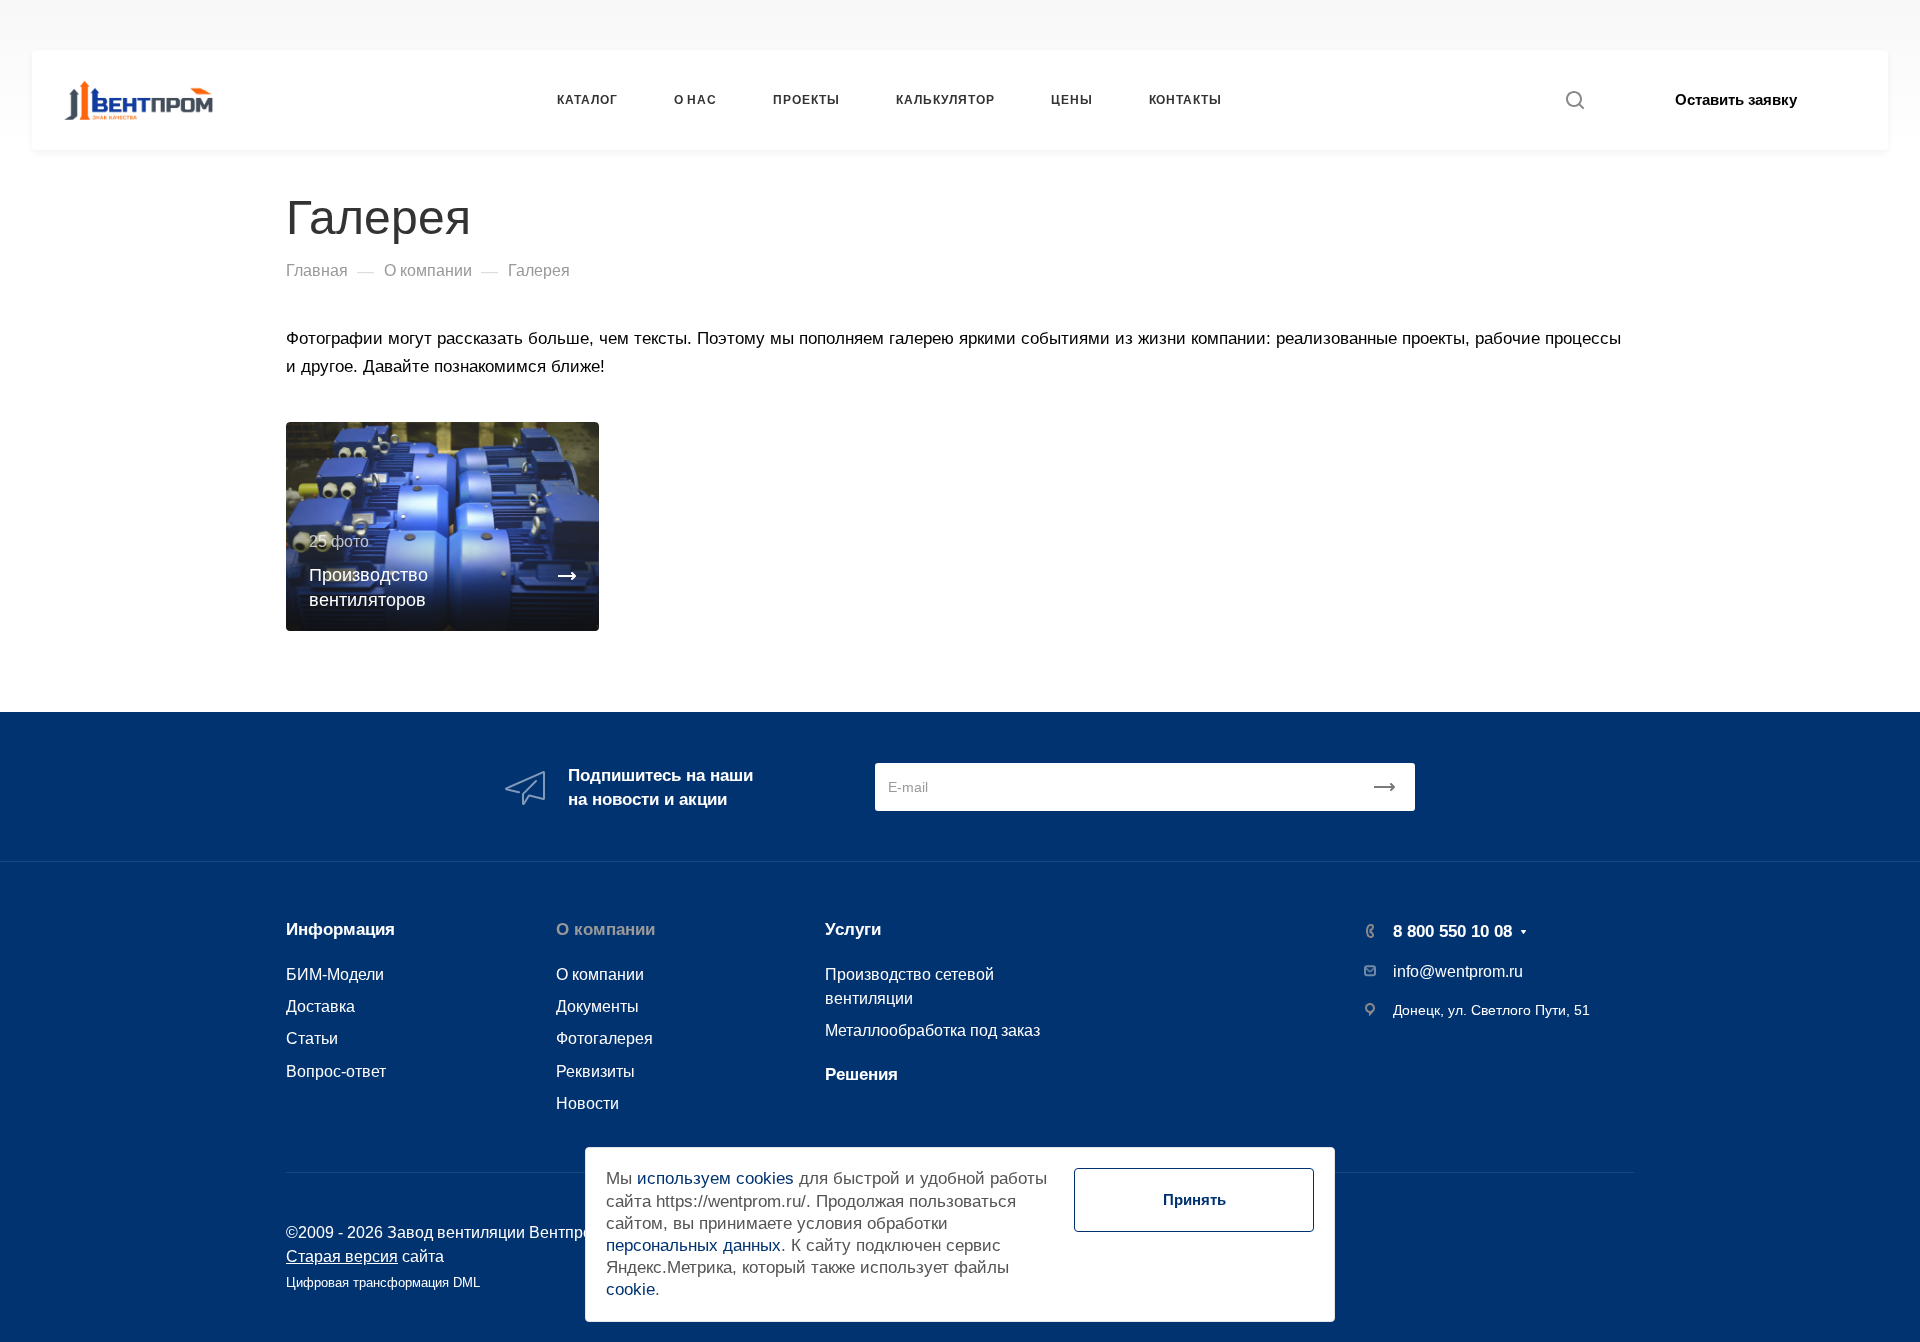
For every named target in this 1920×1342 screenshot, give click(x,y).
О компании (605, 929)
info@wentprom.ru (1458, 971)
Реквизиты (595, 1071)
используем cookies (715, 1178)
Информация (340, 929)
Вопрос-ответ (336, 1071)
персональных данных (693, 1245)
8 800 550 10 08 (1319, 24)
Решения (861, 1074)
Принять (1194, 1199)
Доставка (320, 1006)
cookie (630, 1289)
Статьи (312, 1038)
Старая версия (342, 1256)
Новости (587, 1103)
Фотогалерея (604, 1038)
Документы (597, 1006)
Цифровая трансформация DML (383, 1282)
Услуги (853, 929)
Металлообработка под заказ (932, 1030)
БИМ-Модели (335, 974)
